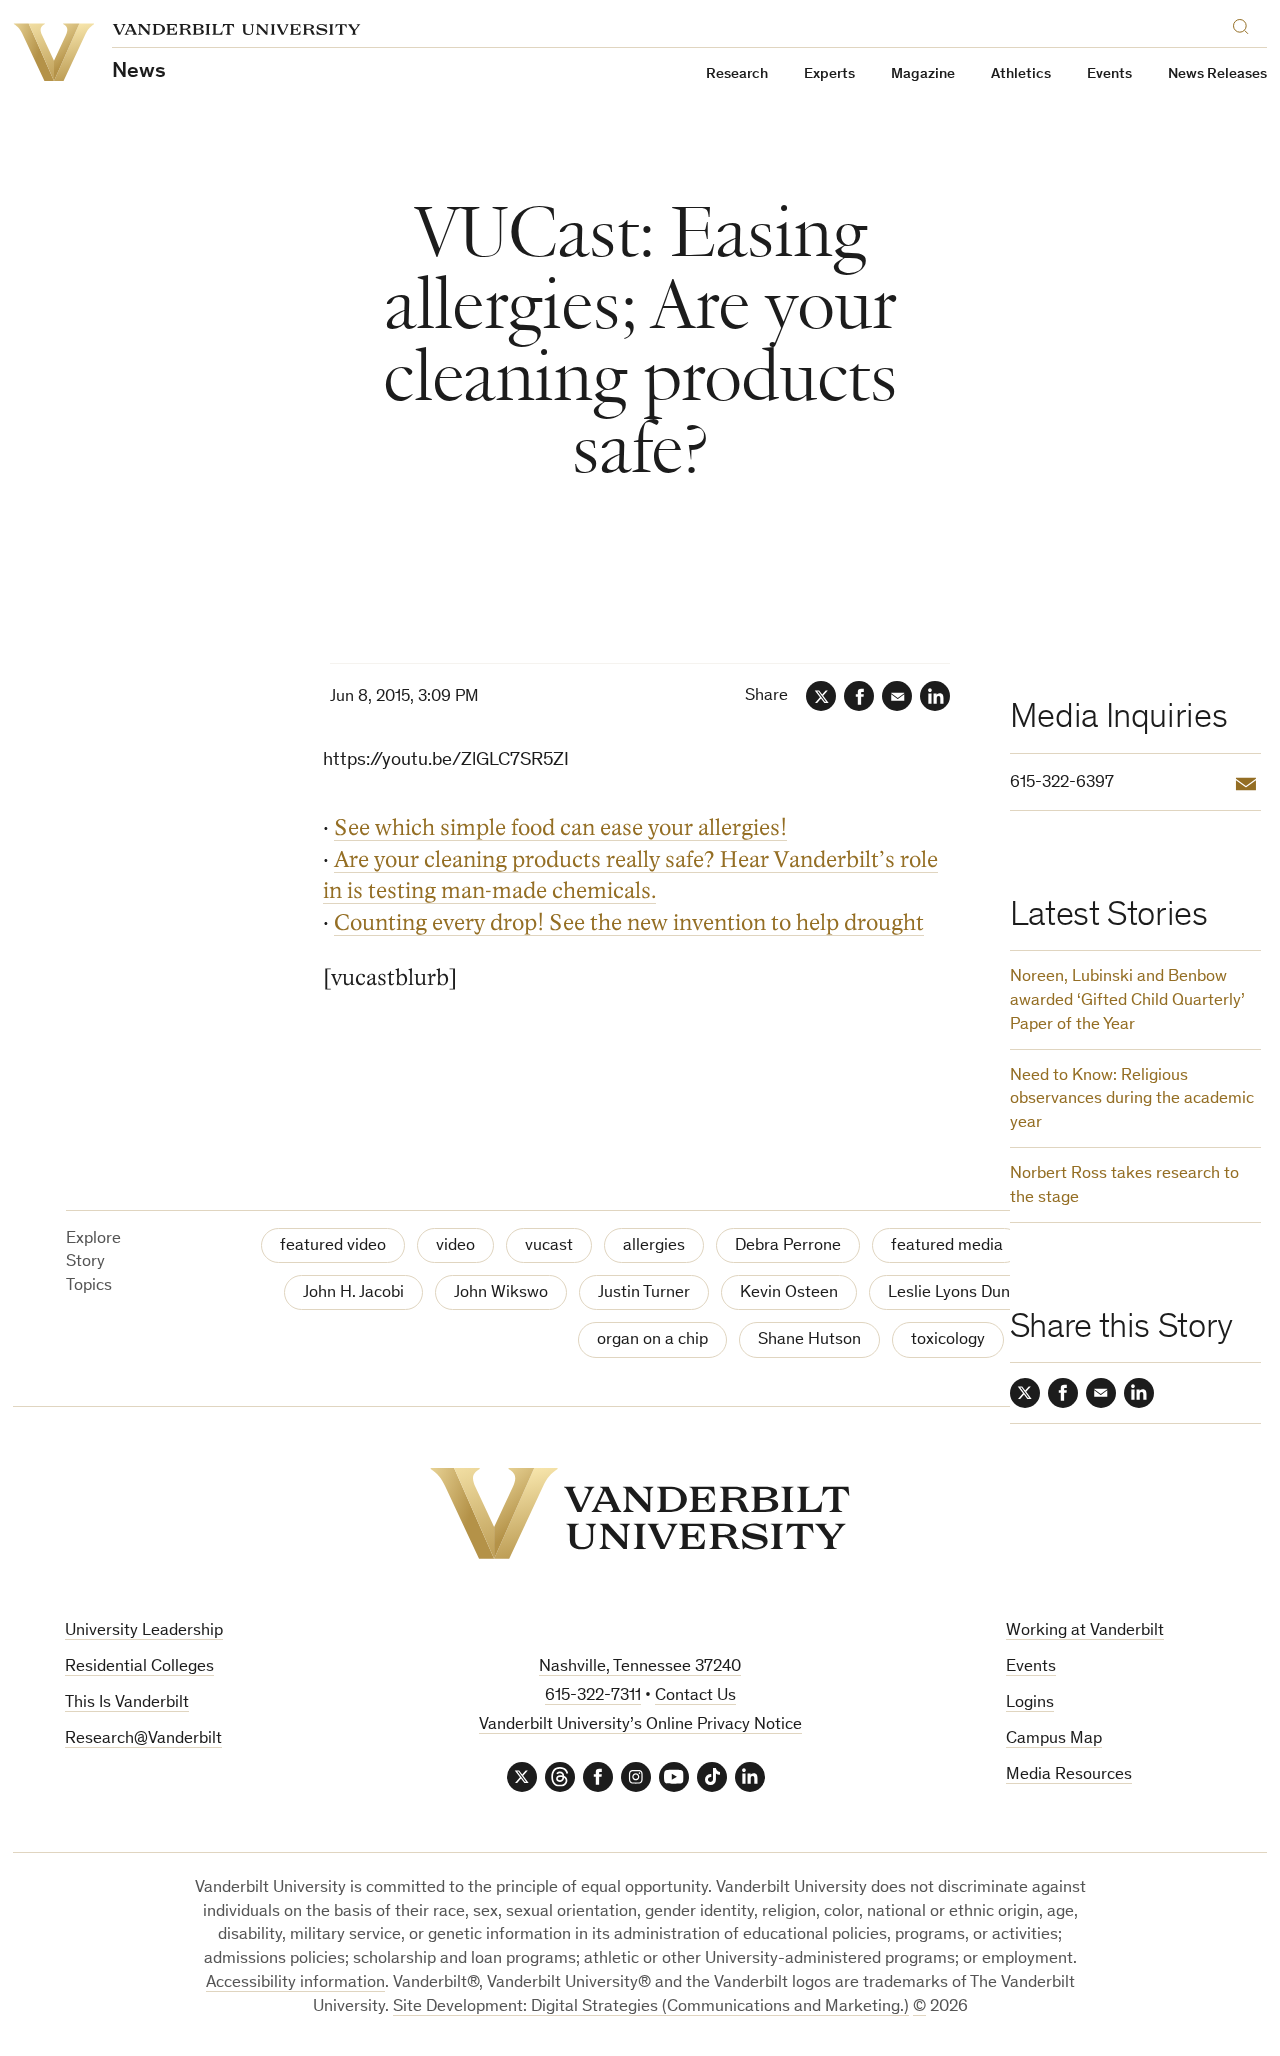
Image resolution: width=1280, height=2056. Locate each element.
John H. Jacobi (353, 1293)
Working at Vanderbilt (1085, 1631)
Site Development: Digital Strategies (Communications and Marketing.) (651, 2007)
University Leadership (144, 1631)
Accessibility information (295, 1983)
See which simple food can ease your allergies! (560, 827)
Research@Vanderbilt (143, 1739)
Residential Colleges (139, 1667)
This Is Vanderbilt (127, 1703)
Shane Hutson (809, 1340)
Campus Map (1054, 1739)
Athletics (1021, 74)
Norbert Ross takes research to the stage (1124, 1186)
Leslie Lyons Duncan (962, 1293)
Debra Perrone (788, 1246)
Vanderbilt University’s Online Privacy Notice (640, 1725)
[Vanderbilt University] (640, 1513)
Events (1109, 74)
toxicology (948, 1340)
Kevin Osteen (789, 1293)
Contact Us (695, 1696)
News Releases (1217, 74)
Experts (829, 74)
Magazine (923, 74)
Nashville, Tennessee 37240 (640, 1667)
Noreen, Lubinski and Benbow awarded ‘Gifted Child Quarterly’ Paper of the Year (1127, 1001)
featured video (333, 1246)
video (455, 1246)
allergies (654, 1246)
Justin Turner (644, 1293)
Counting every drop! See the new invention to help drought (629, 922)
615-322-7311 (593, 1696)
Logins (1030, 1703)
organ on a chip (652, 1340)
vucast (549, 1246)
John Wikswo (501, 1293)
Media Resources (1069, 1775)
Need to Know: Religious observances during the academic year (1132, 1100)
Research (737, 74)
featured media (947, 1246)
